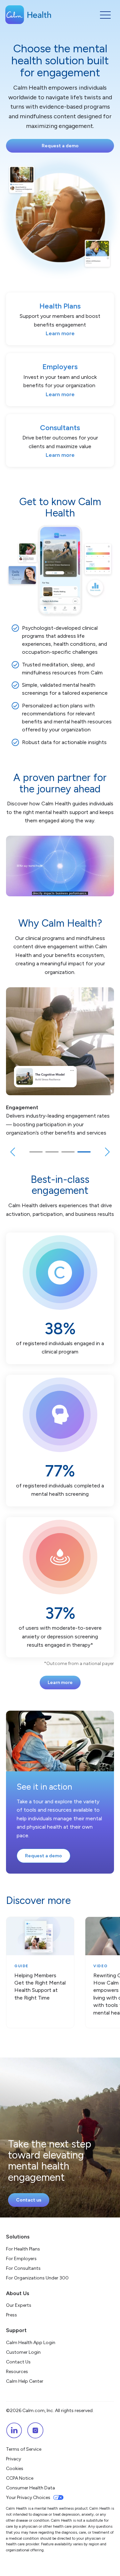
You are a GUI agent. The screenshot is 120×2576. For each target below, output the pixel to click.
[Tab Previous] (13, 1153)
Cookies (15, 2469)
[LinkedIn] (14, 2430)
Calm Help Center (25, 2381)
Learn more (60, 1683)
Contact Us (18, 2362)
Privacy (13, 2459)
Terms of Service (24, 2449)
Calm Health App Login (31, 2343)
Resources (17, 2372)
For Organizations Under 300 (37, 2278)
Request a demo (60, 146)
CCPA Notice (20, 2478)
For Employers (21, 2259)
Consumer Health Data (30, 2488)
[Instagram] (35, 2430)
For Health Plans (23, 2249)
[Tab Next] (107, 1153)
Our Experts (19, 2305)
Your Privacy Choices (28, 2498)
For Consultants (23, 2268)
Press (11, 2315)
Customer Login (23, 2352)
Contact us (29, 2200)
